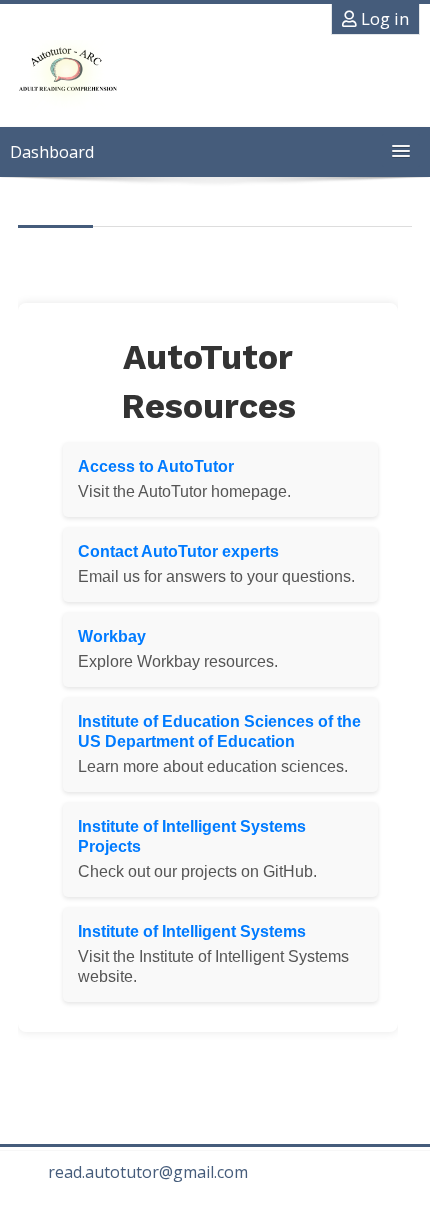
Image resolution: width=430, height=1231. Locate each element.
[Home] (66, 77)
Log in (383, 19)
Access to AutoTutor (156, 466)
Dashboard (52, 152)
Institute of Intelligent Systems (192, 931)
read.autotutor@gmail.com (148, 1172)
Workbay (112, 636)
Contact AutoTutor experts (178, 551)
